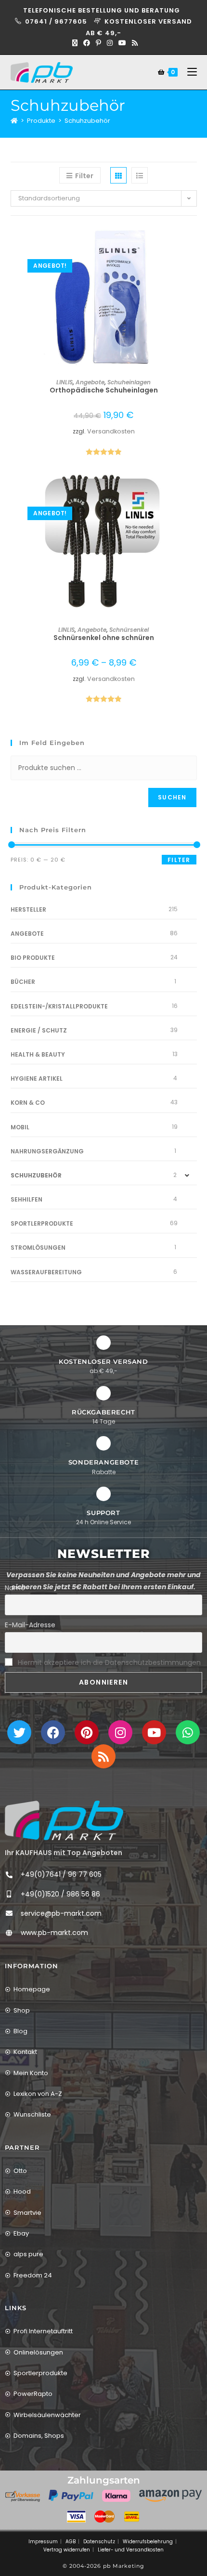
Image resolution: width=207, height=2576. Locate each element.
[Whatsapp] (188, 1732)
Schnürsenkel (129, 630)
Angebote (90, 382)
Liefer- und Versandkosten (131, 2550)
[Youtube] (154, 1732)
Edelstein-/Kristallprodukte (59, 1006)
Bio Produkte (33, 958)
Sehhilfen (26, 1199)
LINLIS (65, 382)
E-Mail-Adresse (30, 1625)
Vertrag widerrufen (67, 2550)
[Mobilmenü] (188, 72)
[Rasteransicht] (118, 175)
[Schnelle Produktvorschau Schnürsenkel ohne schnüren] (194, 490)
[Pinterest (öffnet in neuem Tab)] (98, 43)
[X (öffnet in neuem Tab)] (75, 43)
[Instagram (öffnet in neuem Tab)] (110, 43)
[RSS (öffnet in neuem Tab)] (133, 43)
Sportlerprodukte (42, 1223)
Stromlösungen (38, 1248)
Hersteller (28, 909)
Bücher (23, 982)
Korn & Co (28, 1103)
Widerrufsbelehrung (148, 2542)
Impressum (43, 2542)
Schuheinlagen (129, 382)
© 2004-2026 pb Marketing (103, 2566)
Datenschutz (99, 2542)
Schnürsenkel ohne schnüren (104, 638)
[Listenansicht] (140, 175)
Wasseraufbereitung (46, 1272)
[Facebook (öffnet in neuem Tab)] (87, 43)
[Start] (14, 121)
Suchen (172, 797)
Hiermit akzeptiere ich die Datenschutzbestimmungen (109, 1662)
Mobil (20, 1127)
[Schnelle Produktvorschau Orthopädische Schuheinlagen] (194, 242)
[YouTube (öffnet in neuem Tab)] (122, 43)
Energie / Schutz (39, 1030)
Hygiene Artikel (37, 1079)
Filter (179, 860)
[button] (194, 267)
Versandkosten (111, 431)
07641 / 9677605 (57, 21)
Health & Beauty (38, 1054)
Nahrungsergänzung (47, 1151)
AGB (71, 2542)
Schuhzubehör (87, 121)
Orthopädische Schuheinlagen (104, 390)
